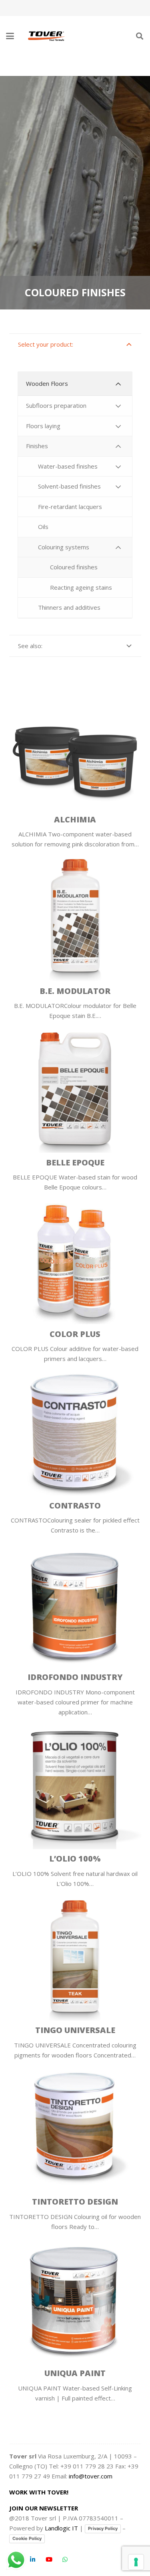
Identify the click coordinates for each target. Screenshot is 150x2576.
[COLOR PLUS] (75, 1258)
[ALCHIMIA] (75, 744)
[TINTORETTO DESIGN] (75, 2126)
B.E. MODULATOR (75, 991)
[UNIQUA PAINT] (75, 2298)
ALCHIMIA (75, 819)
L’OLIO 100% (75, 1859)
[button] (10, 36)
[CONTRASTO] (75, 1430)
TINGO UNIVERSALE (75, 2030)
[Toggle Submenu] (118, 384)
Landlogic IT (61, 2528)
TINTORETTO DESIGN (75, 2202)
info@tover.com (91, 2476)
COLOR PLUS (75, 1334)
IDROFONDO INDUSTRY (75, 1677)
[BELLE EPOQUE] (75, 1087)
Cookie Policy (27, 2538)
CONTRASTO (75, 1505)
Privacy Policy (103, 2528)
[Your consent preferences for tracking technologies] (136, 2562)
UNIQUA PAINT (75, 2373)
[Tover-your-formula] (47, 36)
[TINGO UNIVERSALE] (75, 1955)
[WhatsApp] (65, 2560)
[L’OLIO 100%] (75, 1783)
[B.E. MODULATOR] (75, 915)
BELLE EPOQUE (75, 1162)
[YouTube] (49, 2560)
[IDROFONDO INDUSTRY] (75, 1601)
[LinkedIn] (33, 2560)
